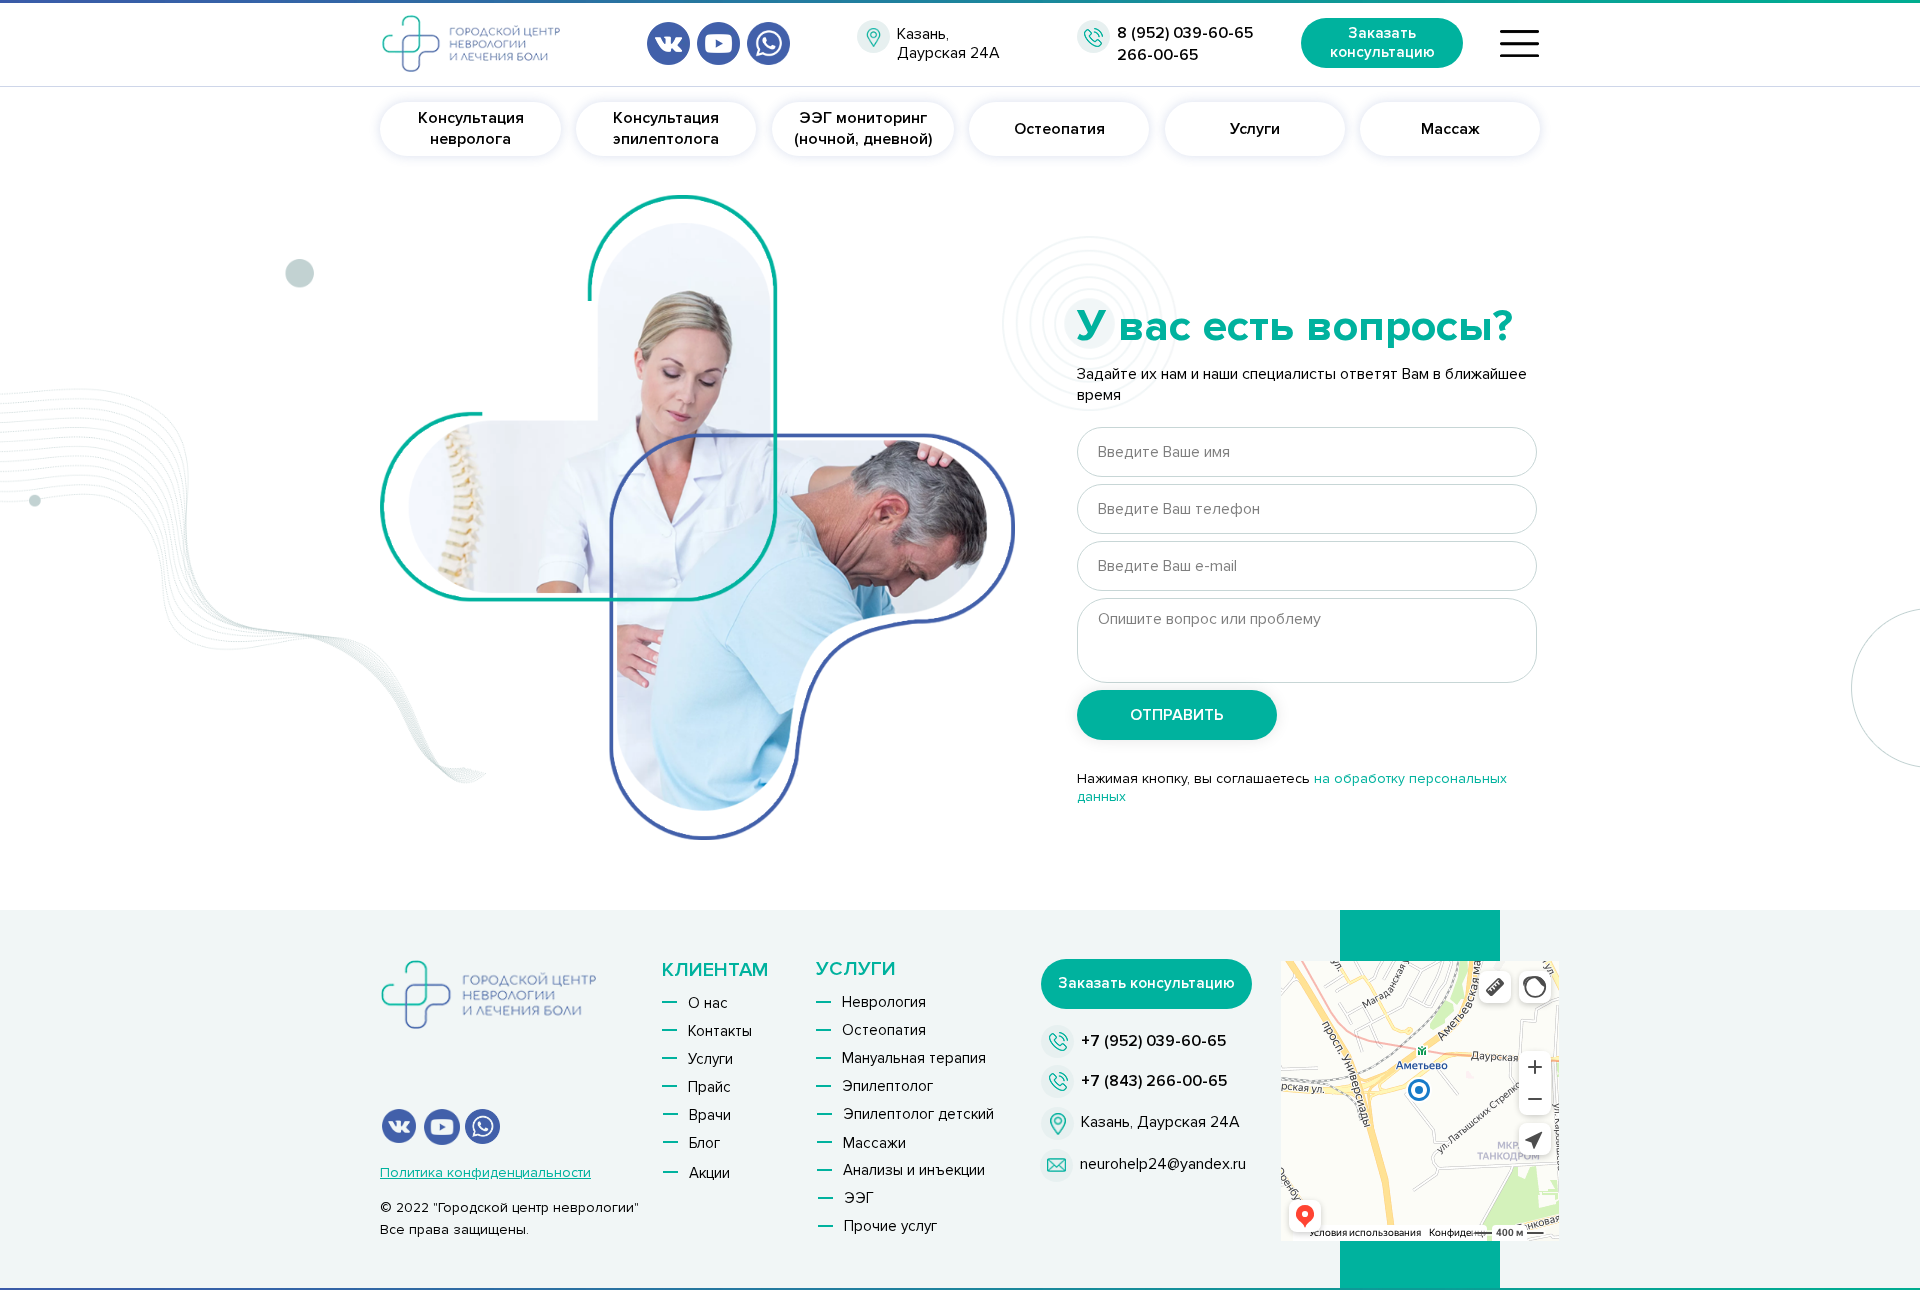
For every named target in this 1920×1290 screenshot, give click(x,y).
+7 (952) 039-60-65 (1153, 1041)
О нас (708, 1003)
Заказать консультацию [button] (1382, 43)
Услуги (1255, 129)
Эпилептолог (887, 1086)
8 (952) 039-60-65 (1185, 33)
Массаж (1450, 129)
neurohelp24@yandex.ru (1163, 1164)
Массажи (874, 1143)
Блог (704, 1143)
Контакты (720, 1031)
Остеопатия (1059, 129)
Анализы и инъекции (914, 1170)
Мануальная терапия (914, 1058)
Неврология (884, 1002)
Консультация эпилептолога (666, 128)
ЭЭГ (859, 1198)
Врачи (710, 1115)
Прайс (709, 1087)
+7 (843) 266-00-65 (1154, 1081)
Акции (709, 1173)
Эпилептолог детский (918, 1114)
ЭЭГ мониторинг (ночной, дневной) (863, 128)
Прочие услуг (890, 1226)
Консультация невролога (471, 128)
